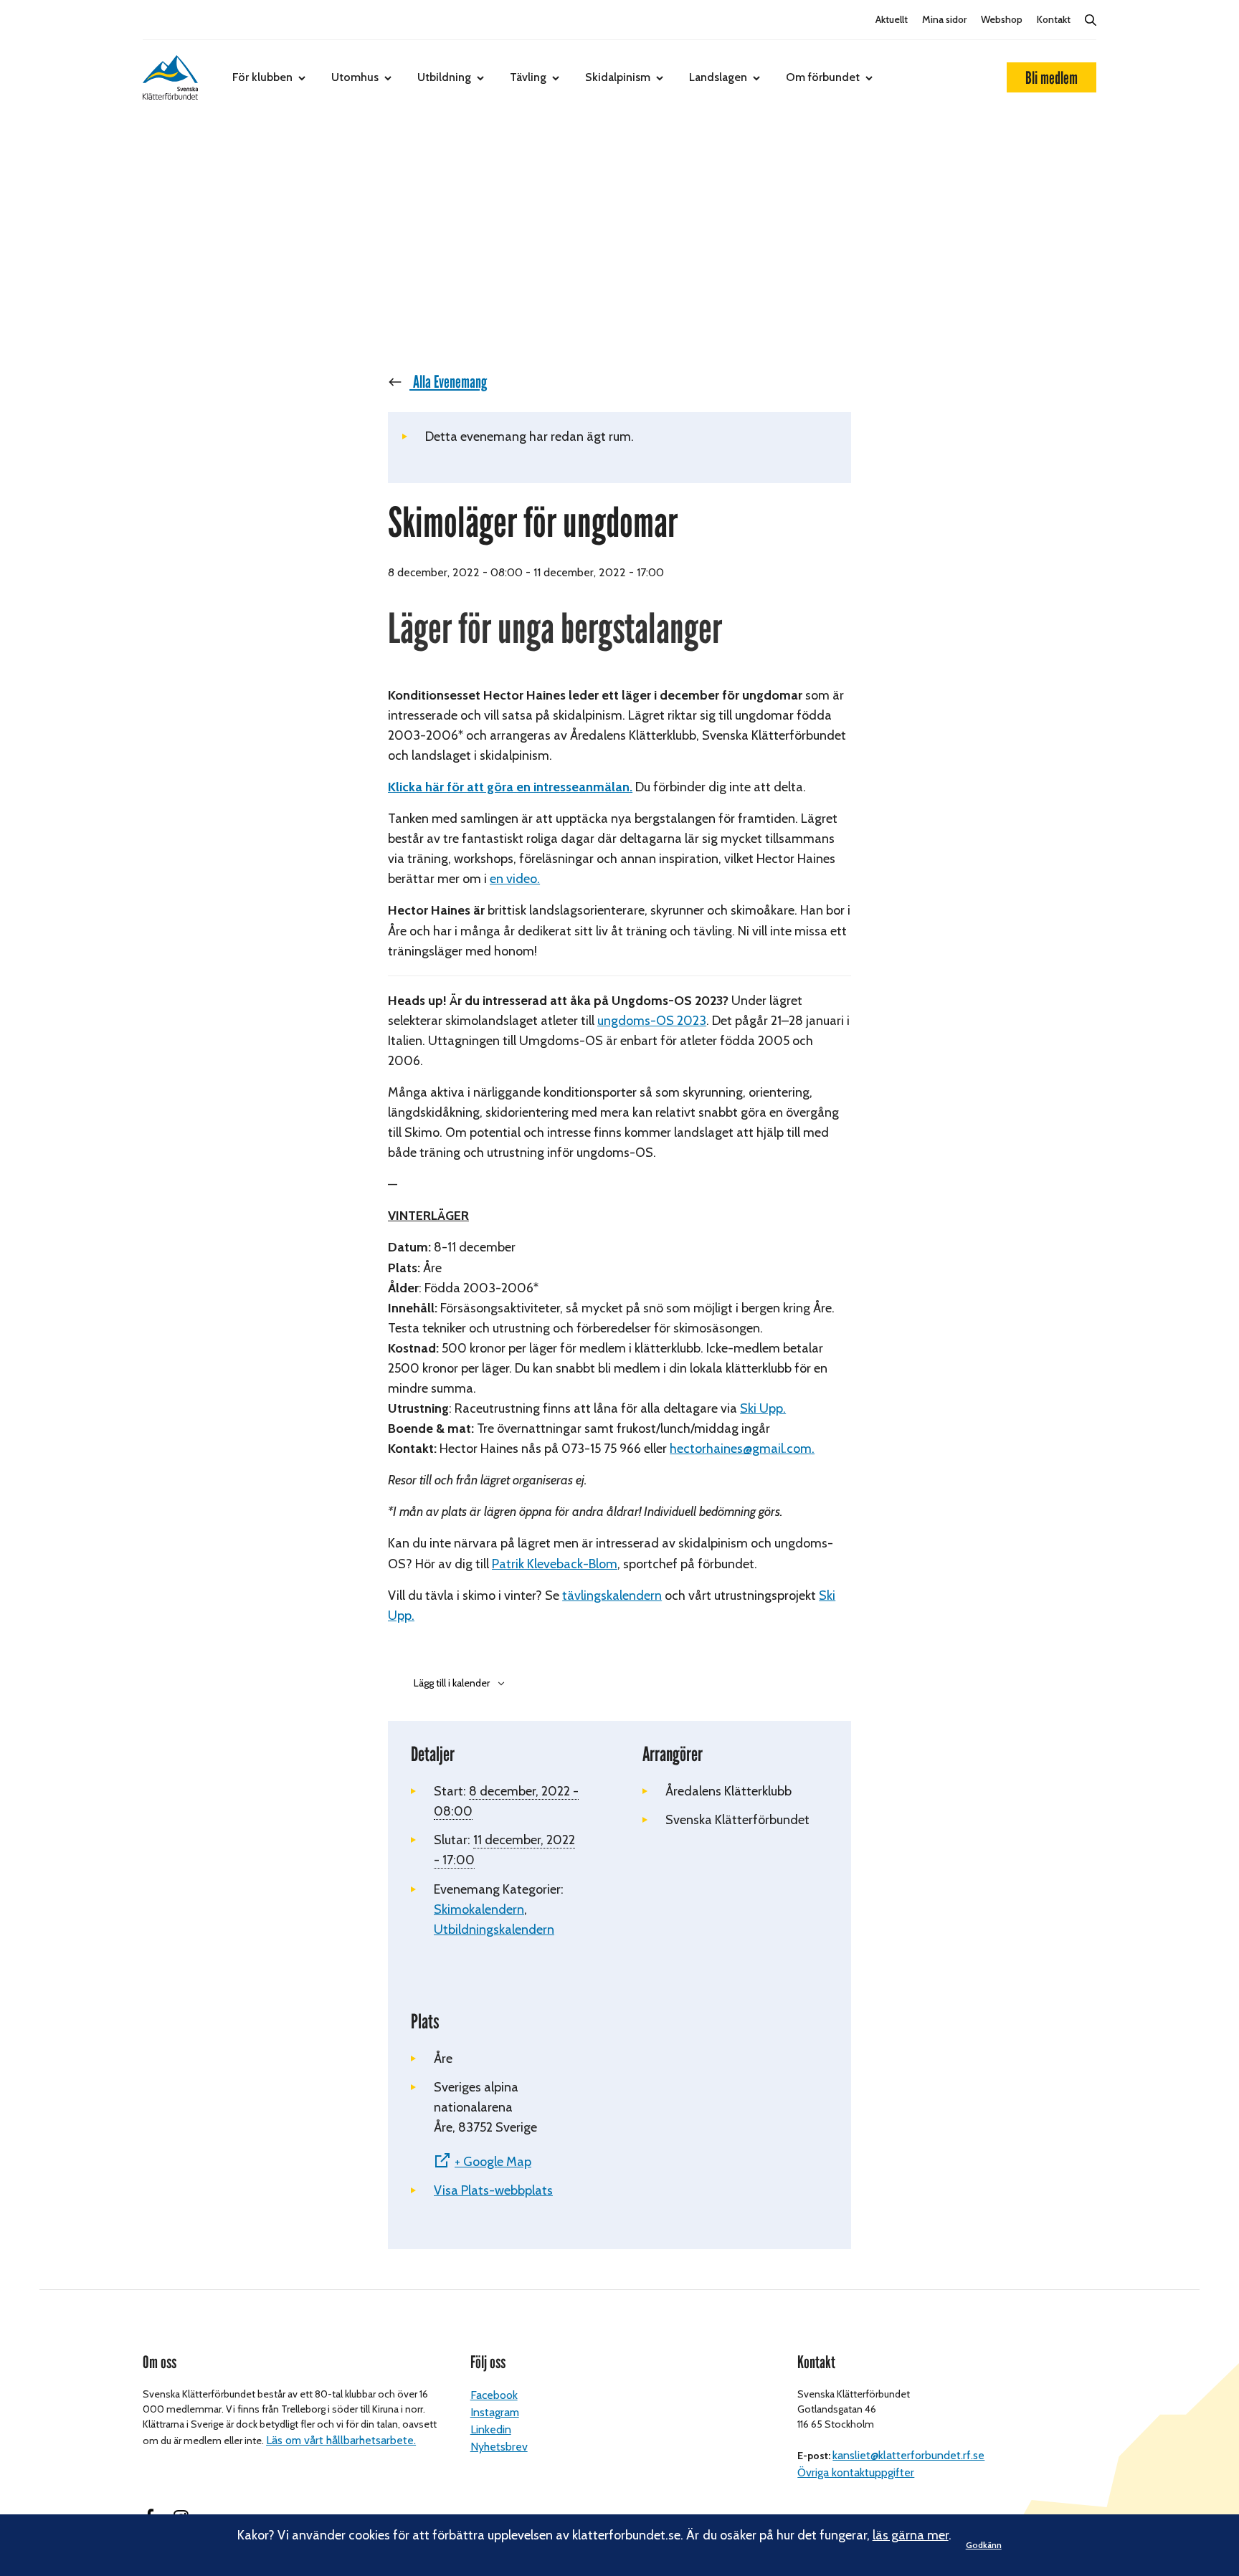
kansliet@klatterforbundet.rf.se (908, 2455)
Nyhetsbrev (499, 2447)
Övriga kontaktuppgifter (856, 2472)
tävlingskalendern (612, 1595)
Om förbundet (823, 77)
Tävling (528, 77)
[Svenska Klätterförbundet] (170, 77)
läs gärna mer (911, 2535)
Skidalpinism (618, 77)
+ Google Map (493, 2162)
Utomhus (355, 77)
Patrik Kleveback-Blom (555, 1564)
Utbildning (444, 77)
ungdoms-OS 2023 (652, 1021)
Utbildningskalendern (494, 1929)
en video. (515, 879)
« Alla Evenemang (444, 382)
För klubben (262, 77)
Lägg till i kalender (452, 1683)
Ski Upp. (763, 1408)
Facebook (494, 2395)
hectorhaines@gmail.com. (742, 1449)
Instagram (495, 2412)
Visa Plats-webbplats (493, 2190)
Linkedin (491, 2429)
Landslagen (718, 77)
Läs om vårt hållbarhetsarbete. (341, 2440)
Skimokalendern (479, 1909)
